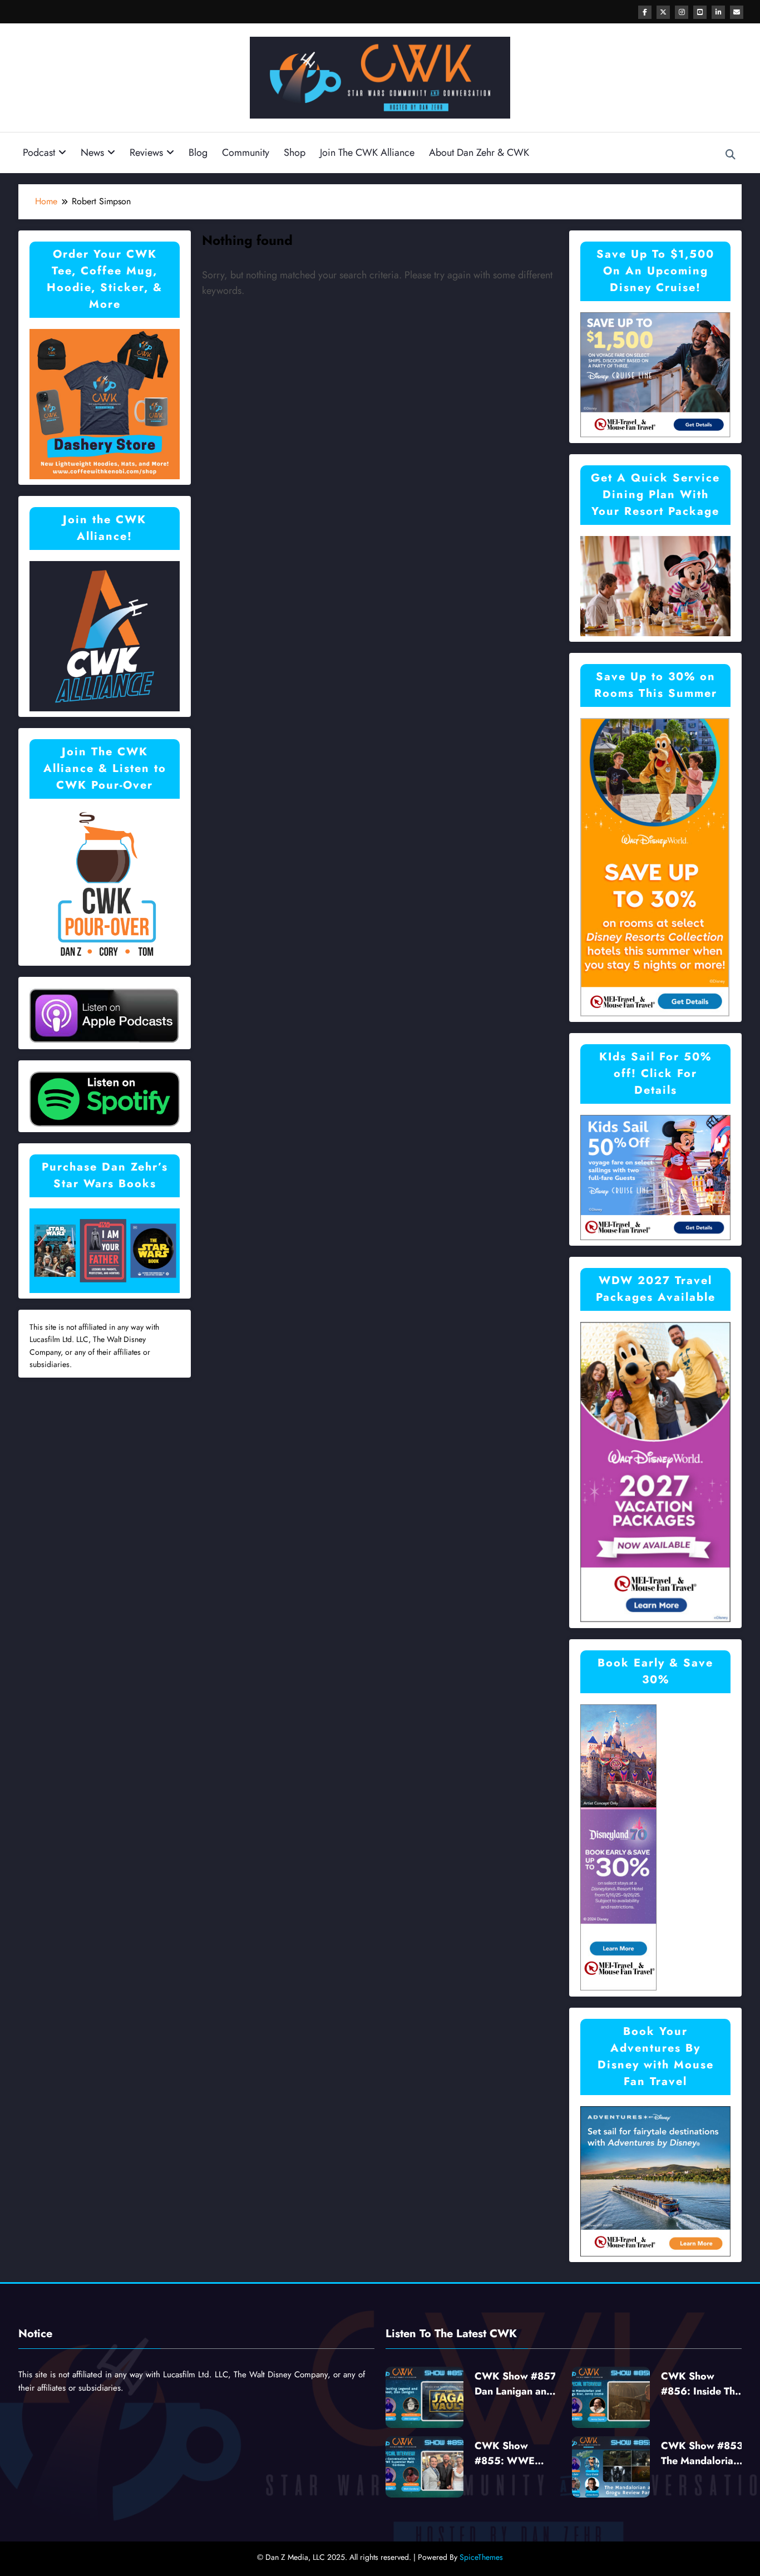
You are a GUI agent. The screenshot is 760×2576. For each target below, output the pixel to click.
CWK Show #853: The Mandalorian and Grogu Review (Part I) (704, 2454)
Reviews (146, 153)
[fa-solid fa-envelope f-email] (737, 12)
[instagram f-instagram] (682, 12)
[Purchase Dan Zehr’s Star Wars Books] (105, 1250)
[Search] (731, 155)
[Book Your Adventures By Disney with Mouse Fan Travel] (655, 2181)
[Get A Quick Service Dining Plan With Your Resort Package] (655, 585)
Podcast (39, 153)
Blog (198, 153)
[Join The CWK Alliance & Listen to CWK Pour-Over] (105, 884)
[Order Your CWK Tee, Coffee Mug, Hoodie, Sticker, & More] (105, 403)
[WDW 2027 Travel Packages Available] (655, 1471)
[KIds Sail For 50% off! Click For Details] (655, 1176)
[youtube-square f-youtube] (700, 12)
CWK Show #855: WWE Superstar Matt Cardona (509, 2454)
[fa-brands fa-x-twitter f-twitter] (663, 12)
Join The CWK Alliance (367, 153)
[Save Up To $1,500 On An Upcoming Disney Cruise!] (655, 374)
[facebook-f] (645, 12)
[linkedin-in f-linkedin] (718, 12)
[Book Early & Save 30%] (619, 1847)
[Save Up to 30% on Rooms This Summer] (655, 866)
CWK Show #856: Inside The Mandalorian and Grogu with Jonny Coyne (701, 2384)
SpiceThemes (481, 2557)
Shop (295, 153)
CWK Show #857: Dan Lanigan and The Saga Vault (517, 2384)
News (92, 153)
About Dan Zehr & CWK (479, 153)
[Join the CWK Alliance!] (105, 635)
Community (246, 153)
